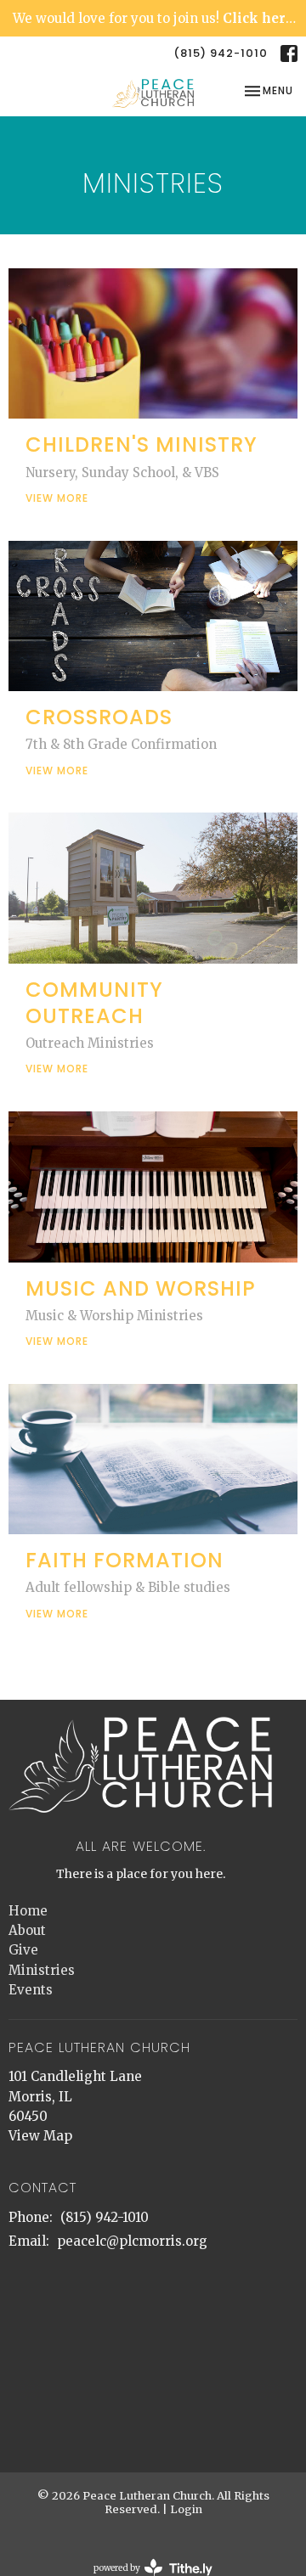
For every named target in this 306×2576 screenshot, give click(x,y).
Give (23, 1950)
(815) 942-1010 (221, 53)
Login (186, 2509)
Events (31, 1990)
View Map (40, 2136)
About (27, 1930)
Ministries (42, 1970)
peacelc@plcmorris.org (132, 2241)
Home (28, 1911)
